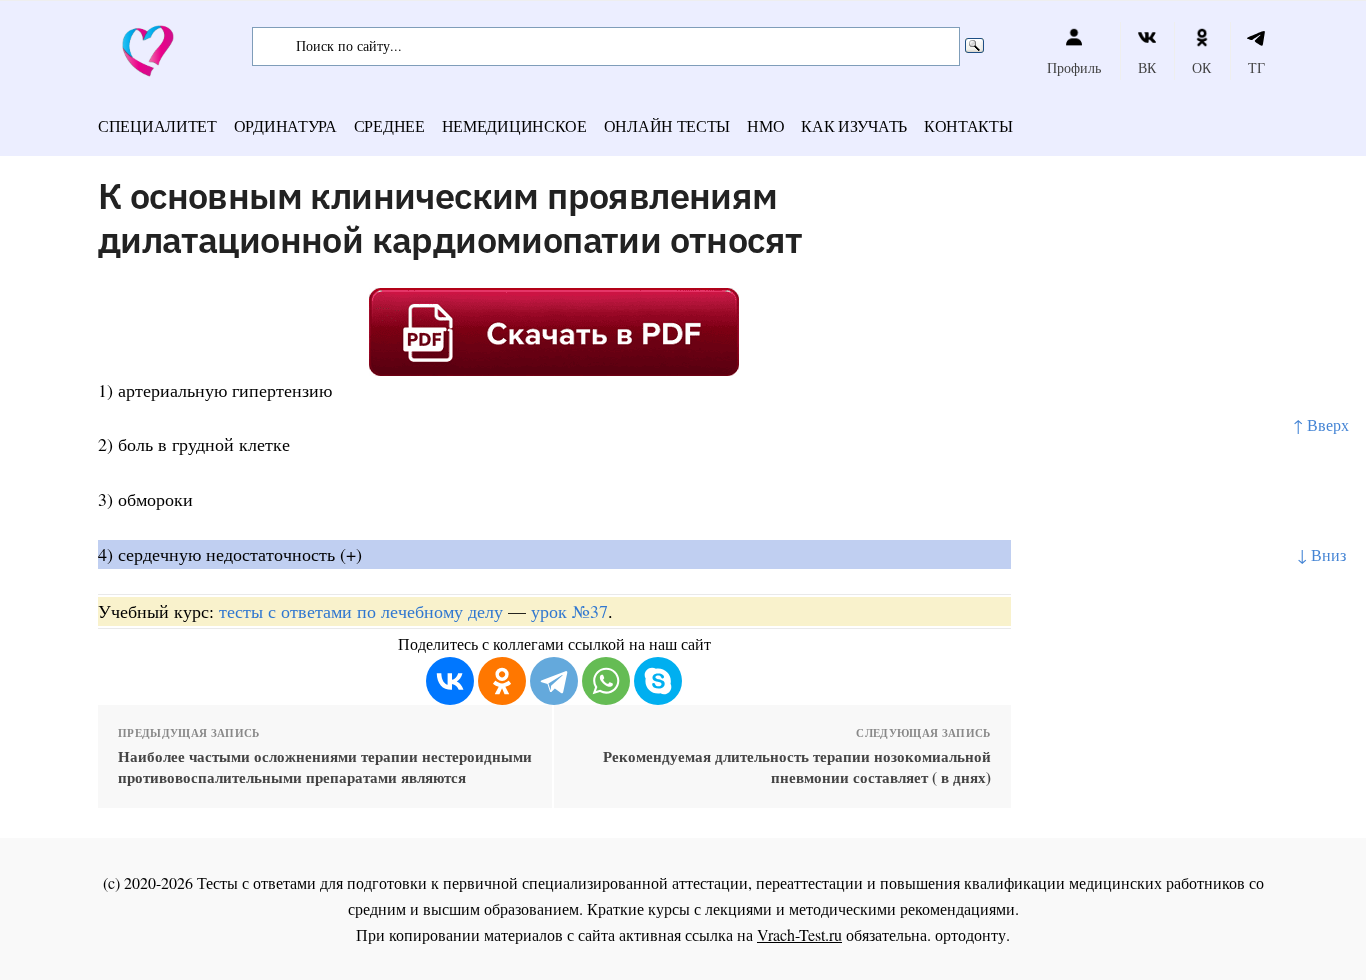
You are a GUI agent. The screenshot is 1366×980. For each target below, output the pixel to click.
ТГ (1256, 67)
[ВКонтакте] (450, 681)
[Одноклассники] (502, 681)
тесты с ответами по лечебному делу (361, 611)
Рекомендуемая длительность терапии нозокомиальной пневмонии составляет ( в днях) (796, 767)
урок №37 (569, 611)
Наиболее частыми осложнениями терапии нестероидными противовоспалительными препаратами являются (325, 767)
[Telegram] (554, 681)
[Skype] (658, 681)
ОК (1201, 67)
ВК (1147, 67)
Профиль (1074, 67)
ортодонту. (972, 934)
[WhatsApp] (606, 681)
